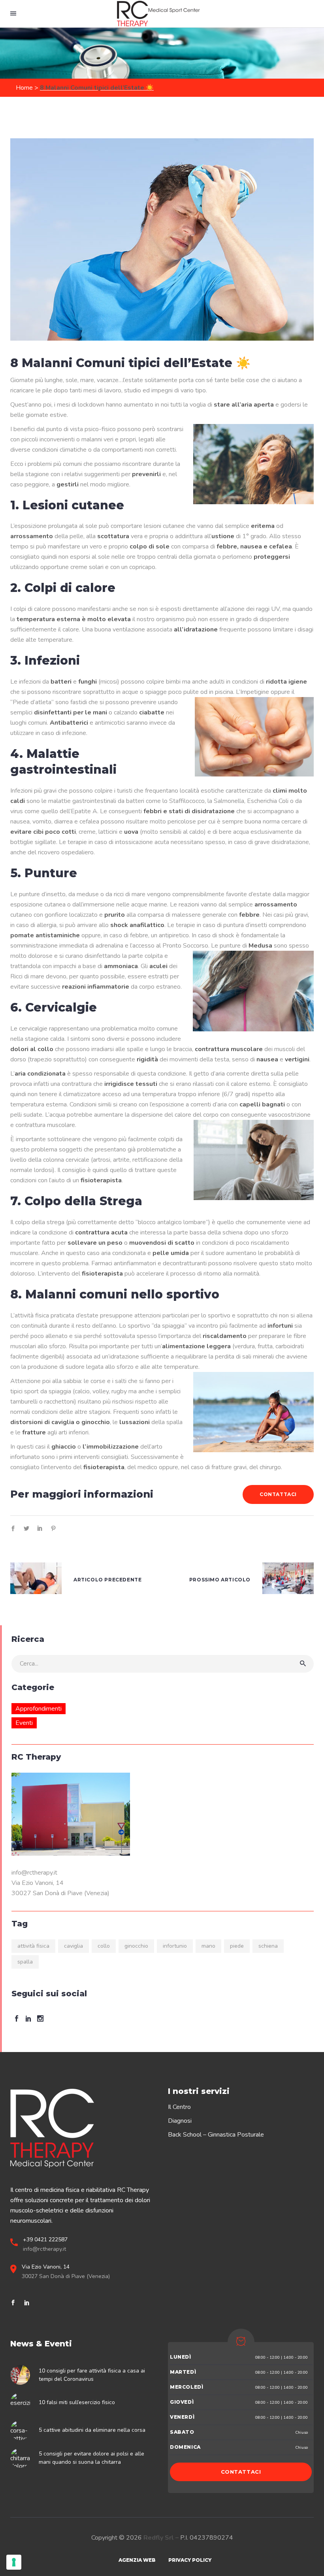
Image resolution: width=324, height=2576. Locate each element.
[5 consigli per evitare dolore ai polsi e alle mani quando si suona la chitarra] (23, 2458)
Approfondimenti (39, 1709)
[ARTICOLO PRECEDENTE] (36, 1580)
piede (237, 1946)
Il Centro (179, 2107)
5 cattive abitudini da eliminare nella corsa (92, 2430)
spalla (25, 1962)
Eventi (24, 1723)
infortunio (175, 1946)
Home (24, 88)
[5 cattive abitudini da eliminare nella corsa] (23, 2430)
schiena (268, 1946)
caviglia (73, 1946)
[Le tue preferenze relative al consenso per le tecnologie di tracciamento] (14, 2562)
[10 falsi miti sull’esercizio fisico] (23, 2403)
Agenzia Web (137, 2560)
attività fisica (33, 1946)
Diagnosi (180, 2121)
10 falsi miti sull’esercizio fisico (77, 2402)
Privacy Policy (190, 2560)
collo (104, 1946)
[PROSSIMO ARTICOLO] (288, 1580)
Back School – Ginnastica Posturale (216, 2135)
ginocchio (136, 1946)
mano (208, 1946)
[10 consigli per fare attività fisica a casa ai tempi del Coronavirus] (23, 2375)
